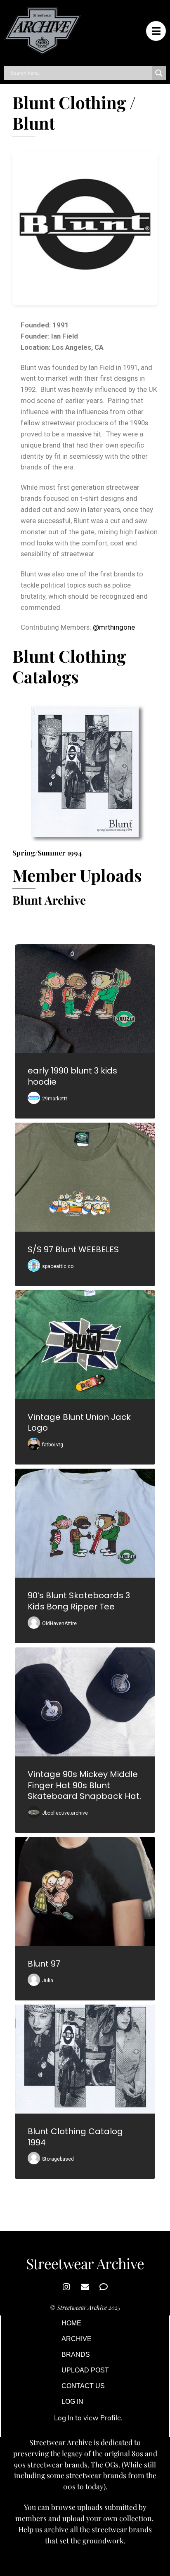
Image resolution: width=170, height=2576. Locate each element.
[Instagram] (66, 2287)
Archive (77, 2339)
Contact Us (83, 2386)
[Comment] (104, 2287)
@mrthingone (114, 627)
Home (71, 2323)
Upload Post (85, 2370)
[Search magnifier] (159, 73)
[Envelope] (85, 2287)
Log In (72, 2402)
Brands (76, 2354)
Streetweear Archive (82, 2307)
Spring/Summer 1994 (47, 852)
